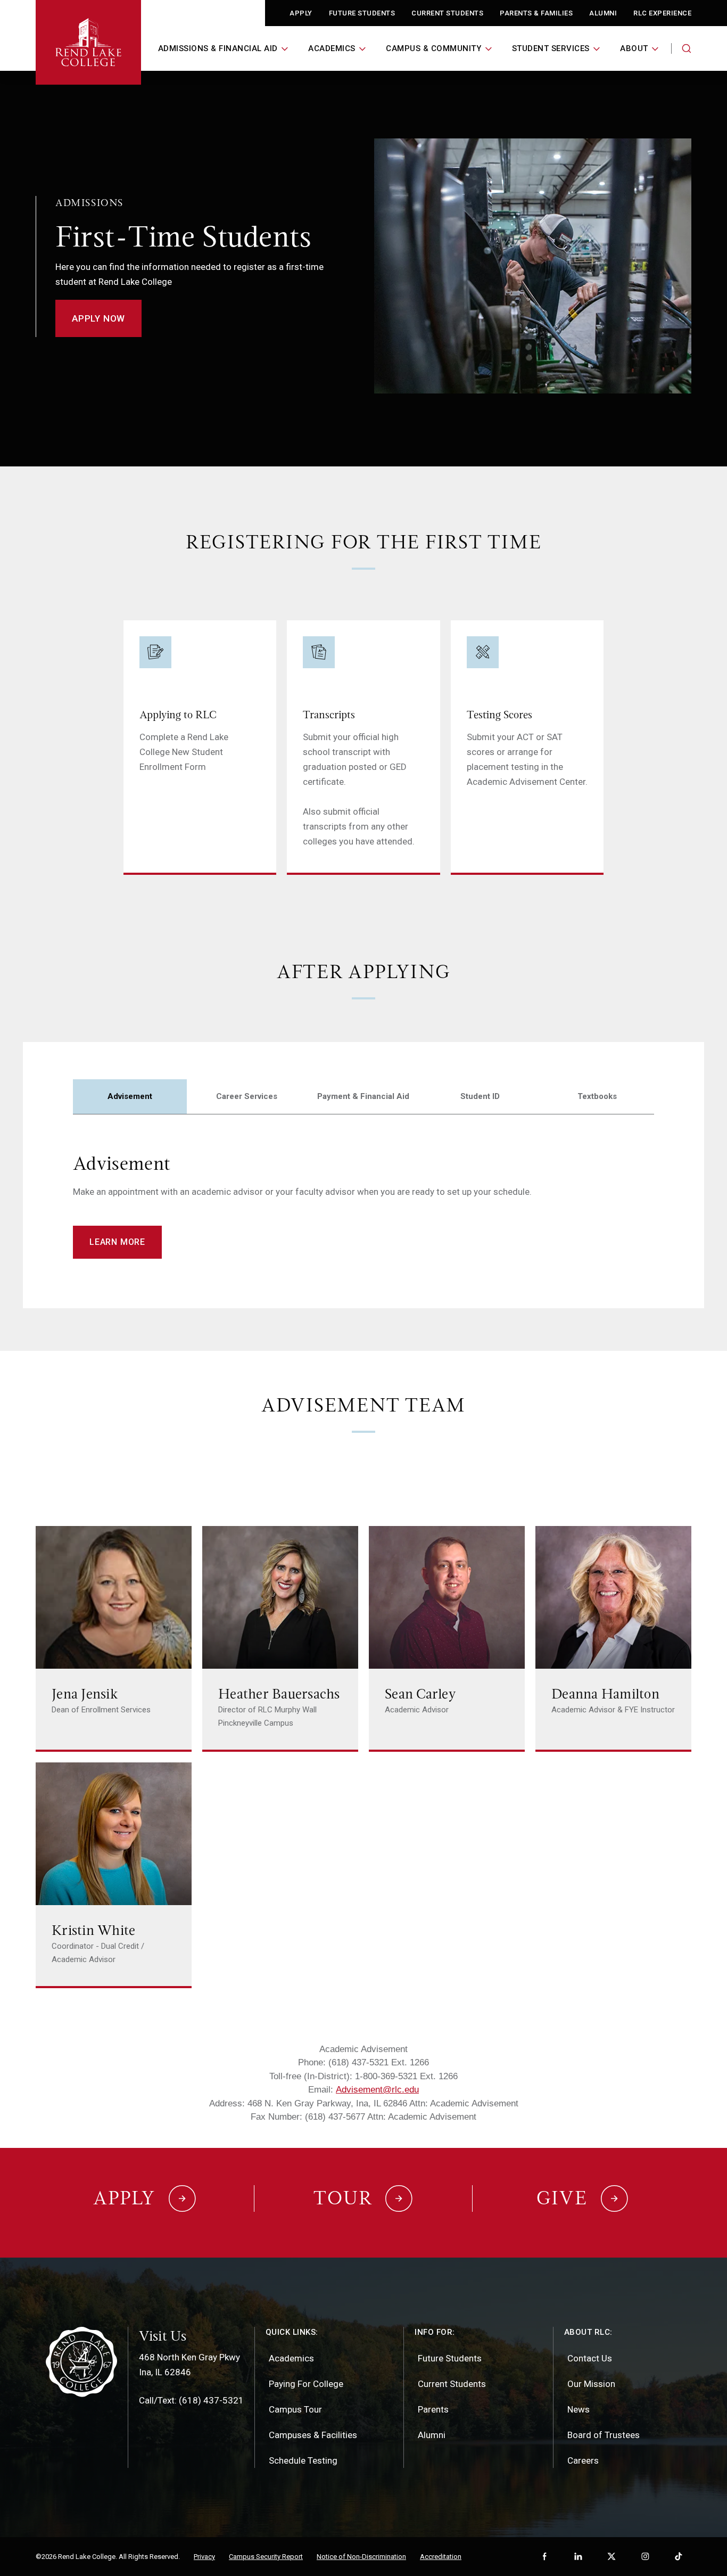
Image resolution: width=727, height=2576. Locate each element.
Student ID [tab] (480, 1096)
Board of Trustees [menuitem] (604, 2435)
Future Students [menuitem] (450, 2358)
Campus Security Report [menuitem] (266, 2557)
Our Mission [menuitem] (591, 2384)
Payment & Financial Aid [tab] (363, 1096)
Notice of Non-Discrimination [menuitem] (361, 2557)
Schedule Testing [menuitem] (303, 2460)
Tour (343, 2198)
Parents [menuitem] (433, 2409)
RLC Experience (662, 13)
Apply (301, 13)
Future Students (362, 13)
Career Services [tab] (247, 1096)
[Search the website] (687, 48)
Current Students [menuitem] (452, 2384)
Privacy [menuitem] (204, 2557)
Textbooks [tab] (597, 1096)
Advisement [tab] (130, 1096)
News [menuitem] (579, 2409)
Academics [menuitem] (291, 2358)
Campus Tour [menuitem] (295, 2409)
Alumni (603, 13)
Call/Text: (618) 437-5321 (191, 2400)
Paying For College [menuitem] (306, 2384)
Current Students (447, 13)
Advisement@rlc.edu (377, 2090)
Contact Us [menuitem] (590, 2358)
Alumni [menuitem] (432, 2435)
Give (562, 2198)
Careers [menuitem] (583, 2460)
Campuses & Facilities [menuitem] (313, 2435)
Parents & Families (536, 13)
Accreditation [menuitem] (441, 2557)
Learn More (117, 1242)
